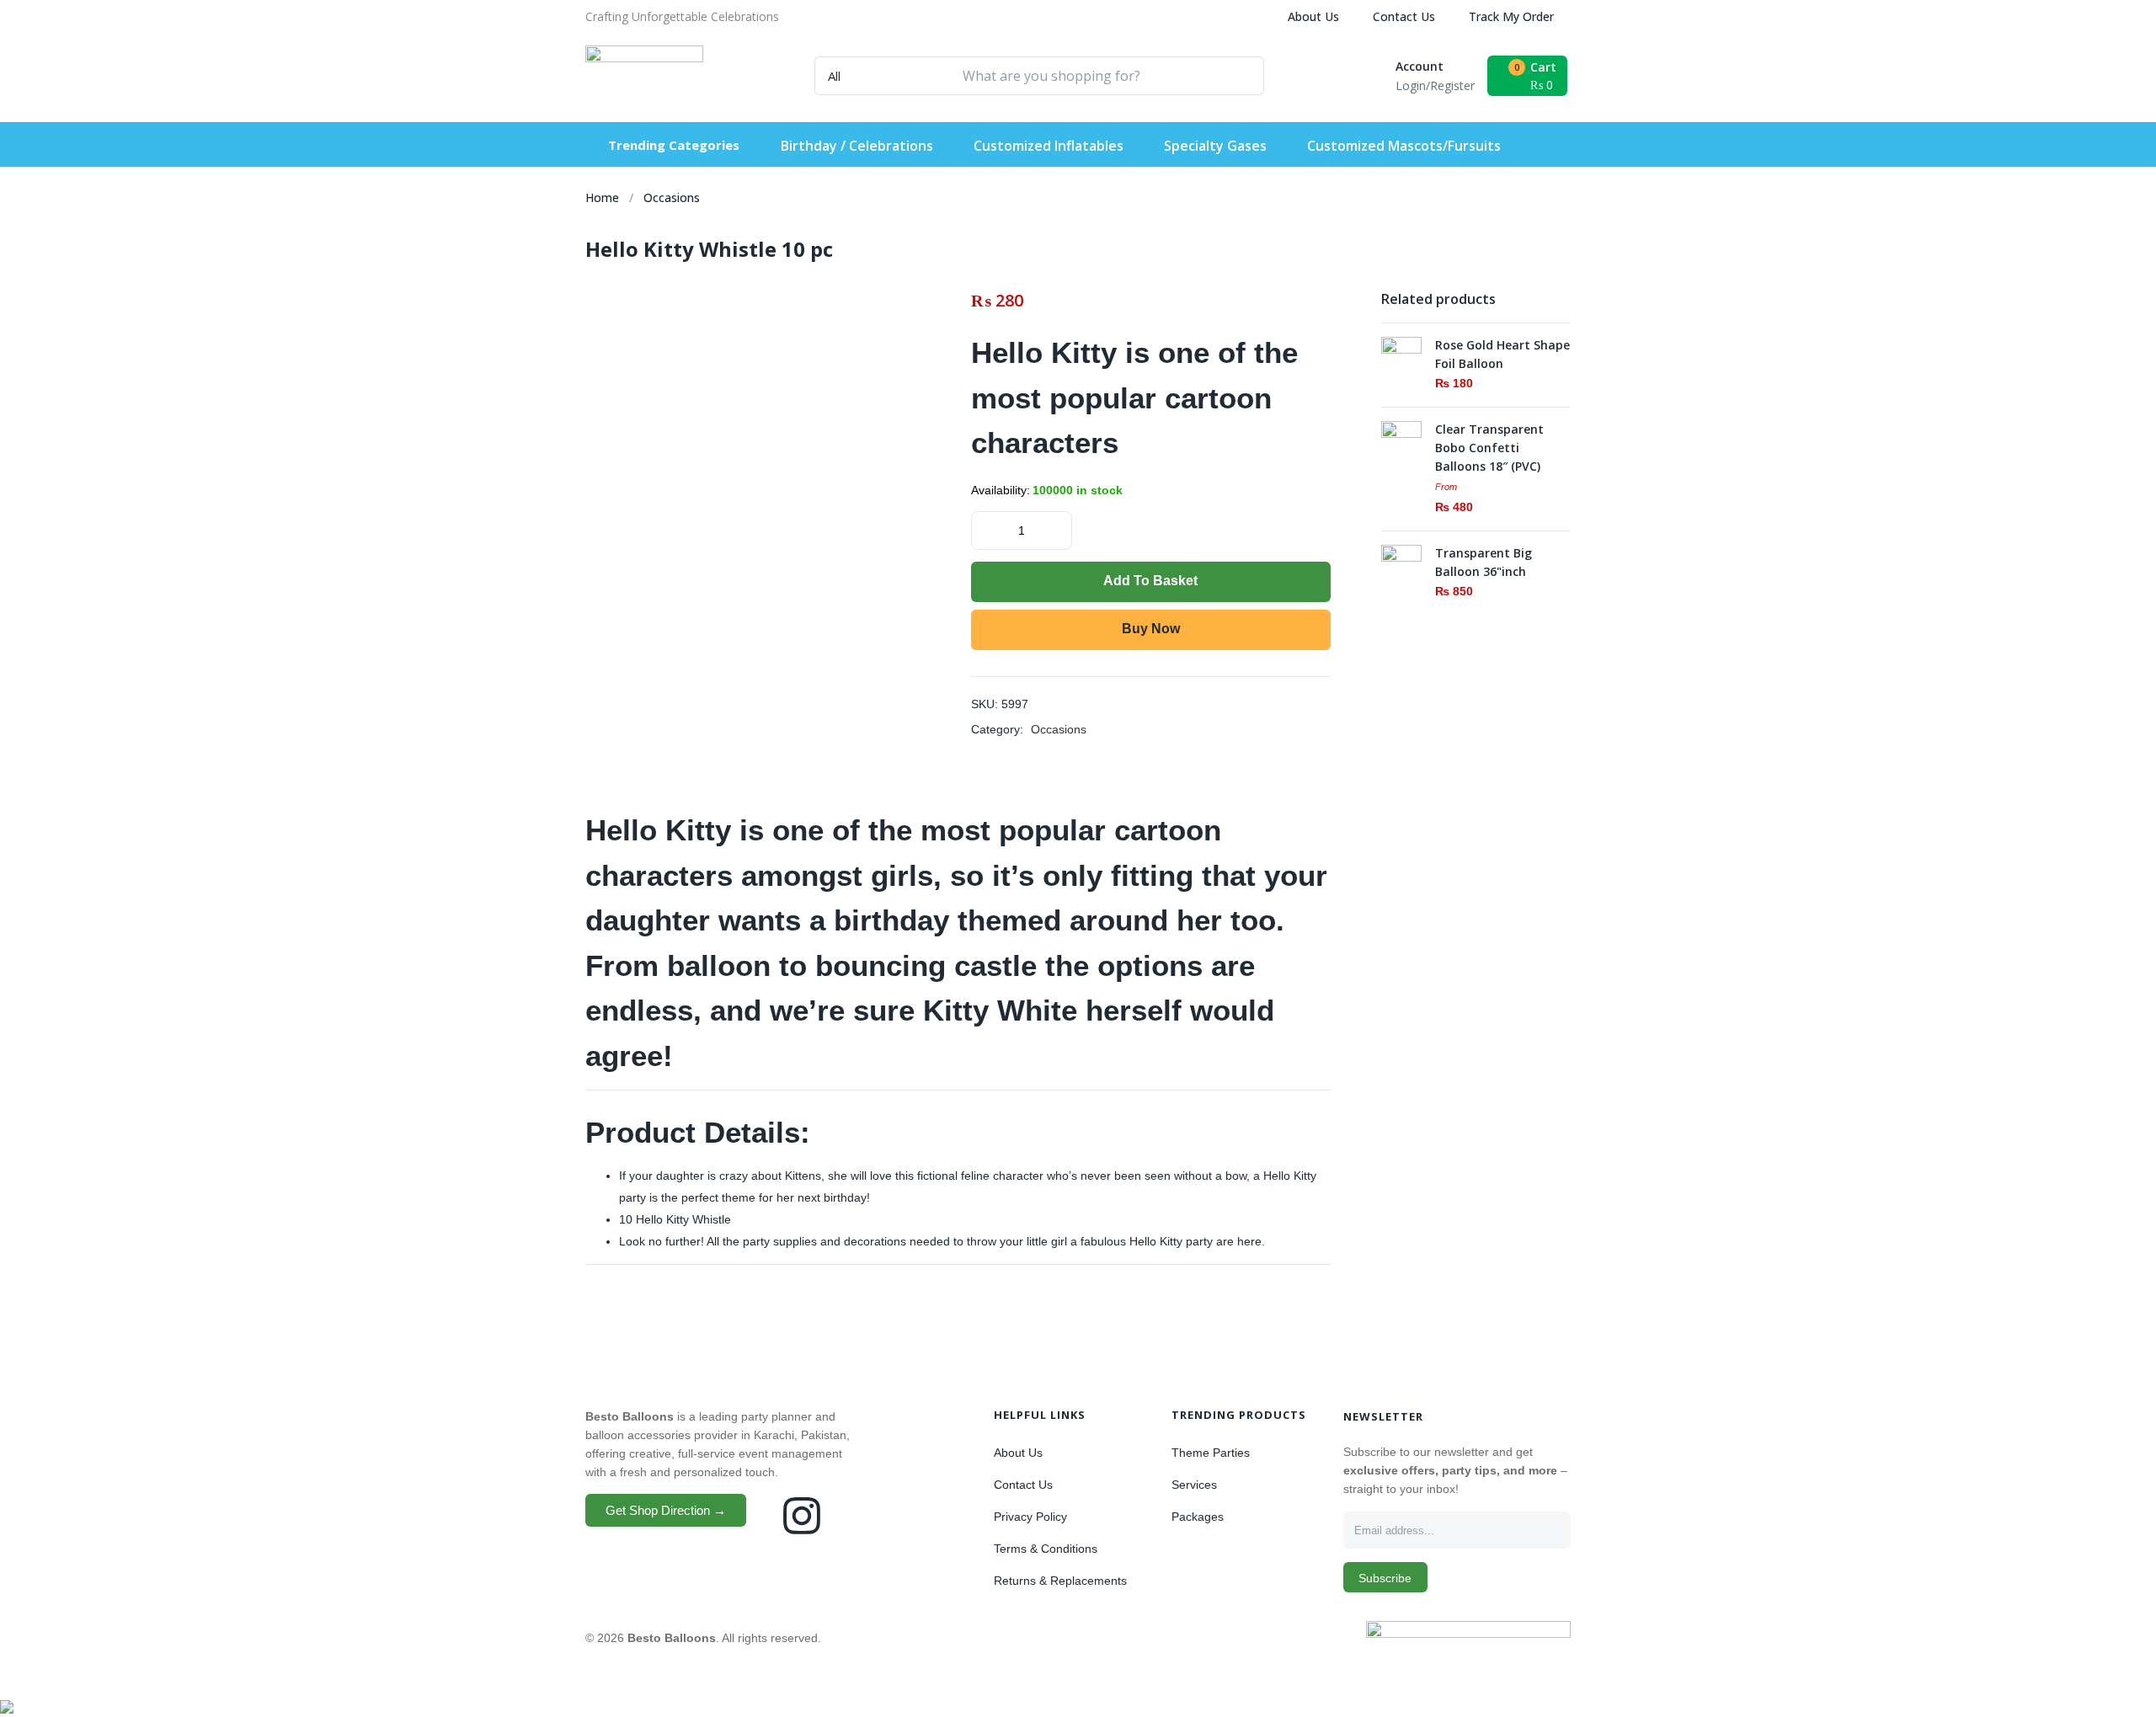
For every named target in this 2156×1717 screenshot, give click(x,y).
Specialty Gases (1215, 146)
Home (602, 197)
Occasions (672, 197)
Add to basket (1150, 581)
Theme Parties (1211, 1453)
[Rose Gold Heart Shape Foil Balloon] (1401, 356)
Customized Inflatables (1049, 146)
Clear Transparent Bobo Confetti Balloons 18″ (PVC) (1489, 448)
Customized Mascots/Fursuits (1404, 146)
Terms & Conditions (1046, 1549)
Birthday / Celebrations (857, 146)
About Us (1313, 16)
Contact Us (1404, 16)
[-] (985, 529)
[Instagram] (802, 1516)
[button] (682, 17)
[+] (1058, 529)
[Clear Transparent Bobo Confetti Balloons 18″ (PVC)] (1401, 440)
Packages (1198, 1517)
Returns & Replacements (1060, 1581)
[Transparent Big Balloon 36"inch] (1401, 564)
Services (1194, 1485)
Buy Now (1151, 629)
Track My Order (1511, 16)
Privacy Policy (1030, 1517)
